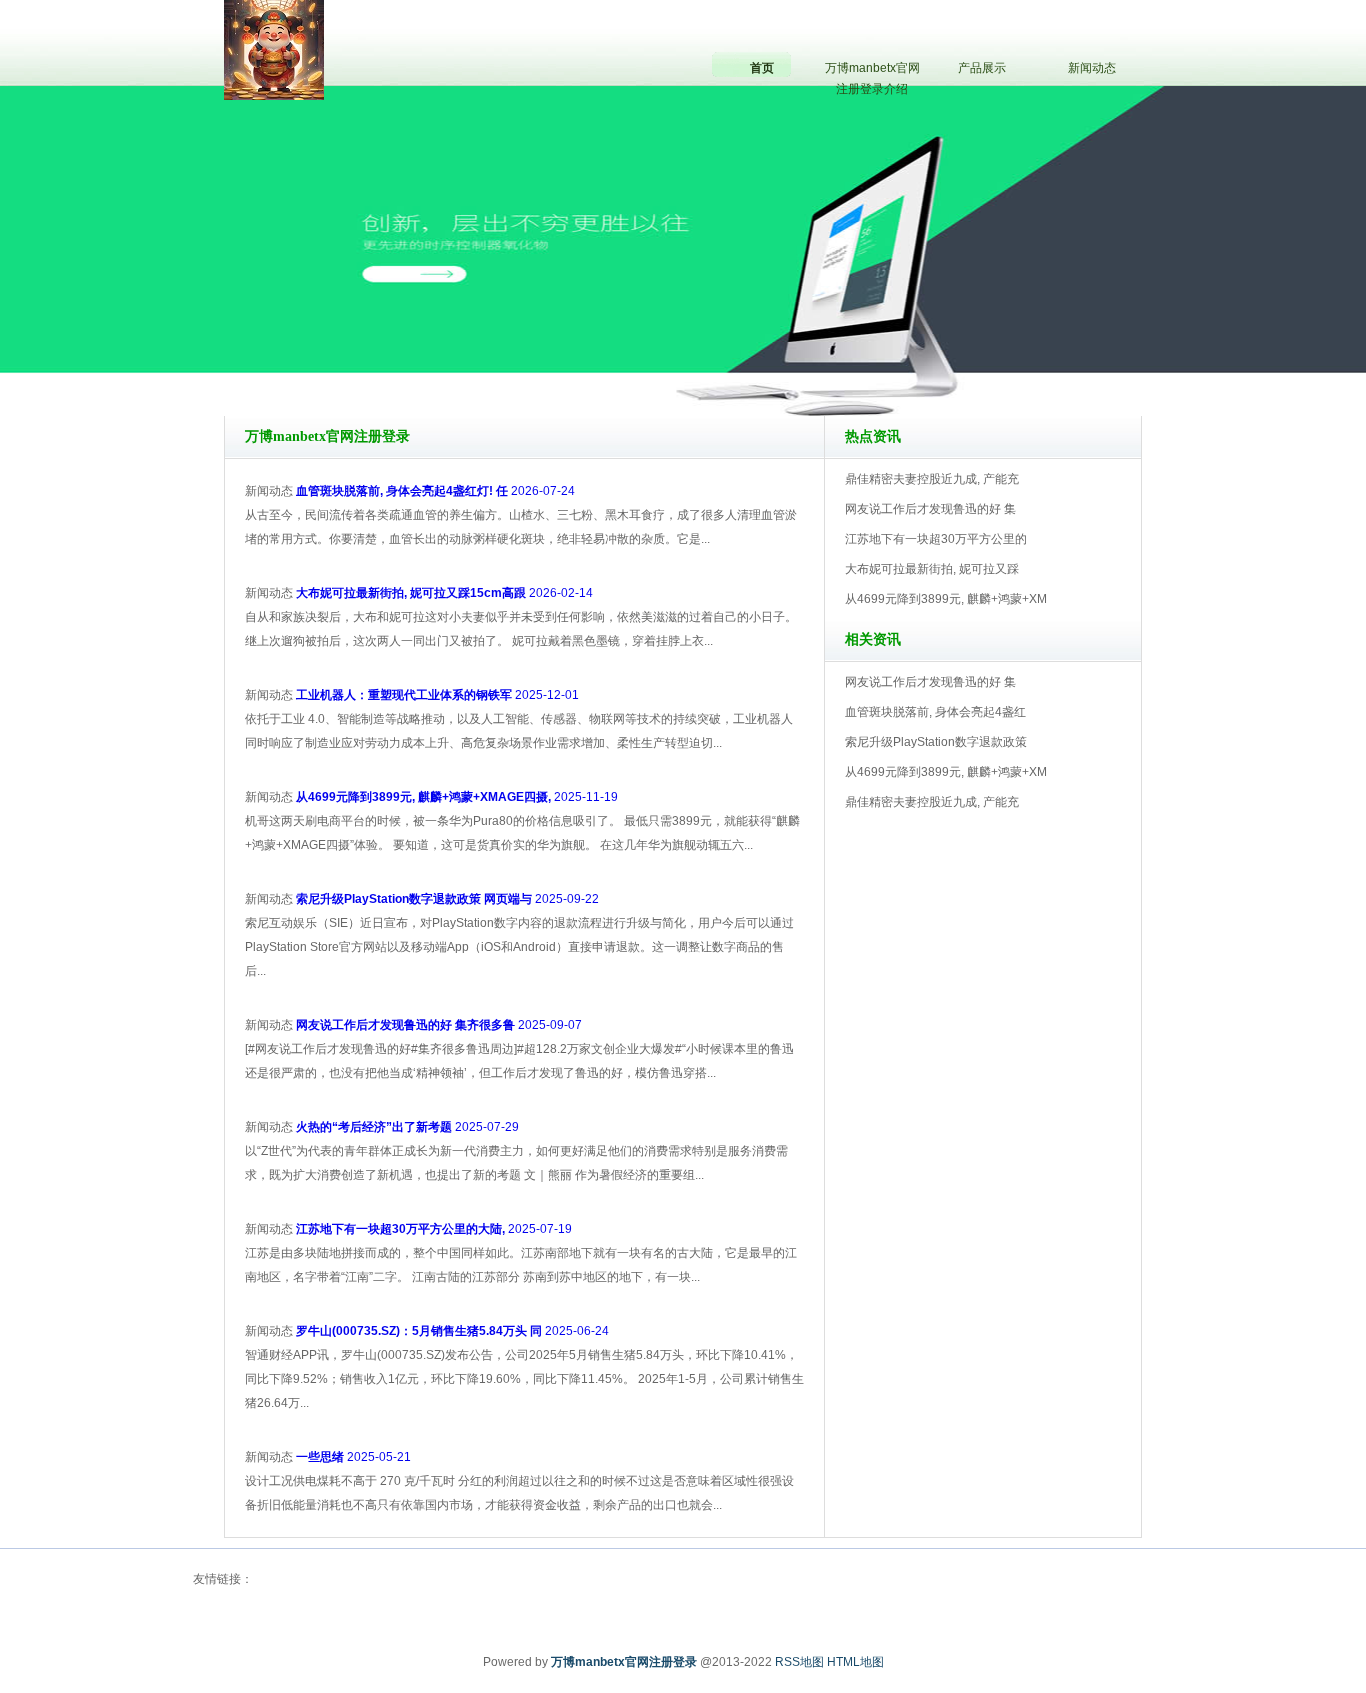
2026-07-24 (435, 491)
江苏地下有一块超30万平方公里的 (936, 539)
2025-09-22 (447, 899)
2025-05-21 (353, 1457)
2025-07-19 (434, 1229)
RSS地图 (799, 1662)
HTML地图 (855, 1662)
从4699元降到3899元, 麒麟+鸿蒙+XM (946, 599)
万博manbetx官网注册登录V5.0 (770, 359)
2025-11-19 (457, 797)
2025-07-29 (407, 1127)
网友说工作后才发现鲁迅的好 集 (930, 509)
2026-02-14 (444, 593)
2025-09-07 (439, 1025)
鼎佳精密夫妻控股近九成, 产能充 (932, 479)
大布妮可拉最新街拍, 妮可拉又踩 (932, 569)
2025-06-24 (452, 1331)
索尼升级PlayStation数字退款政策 (936, 742)
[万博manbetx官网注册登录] (274, 49)
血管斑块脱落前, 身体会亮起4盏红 (935, 712)
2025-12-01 (437, 695)
